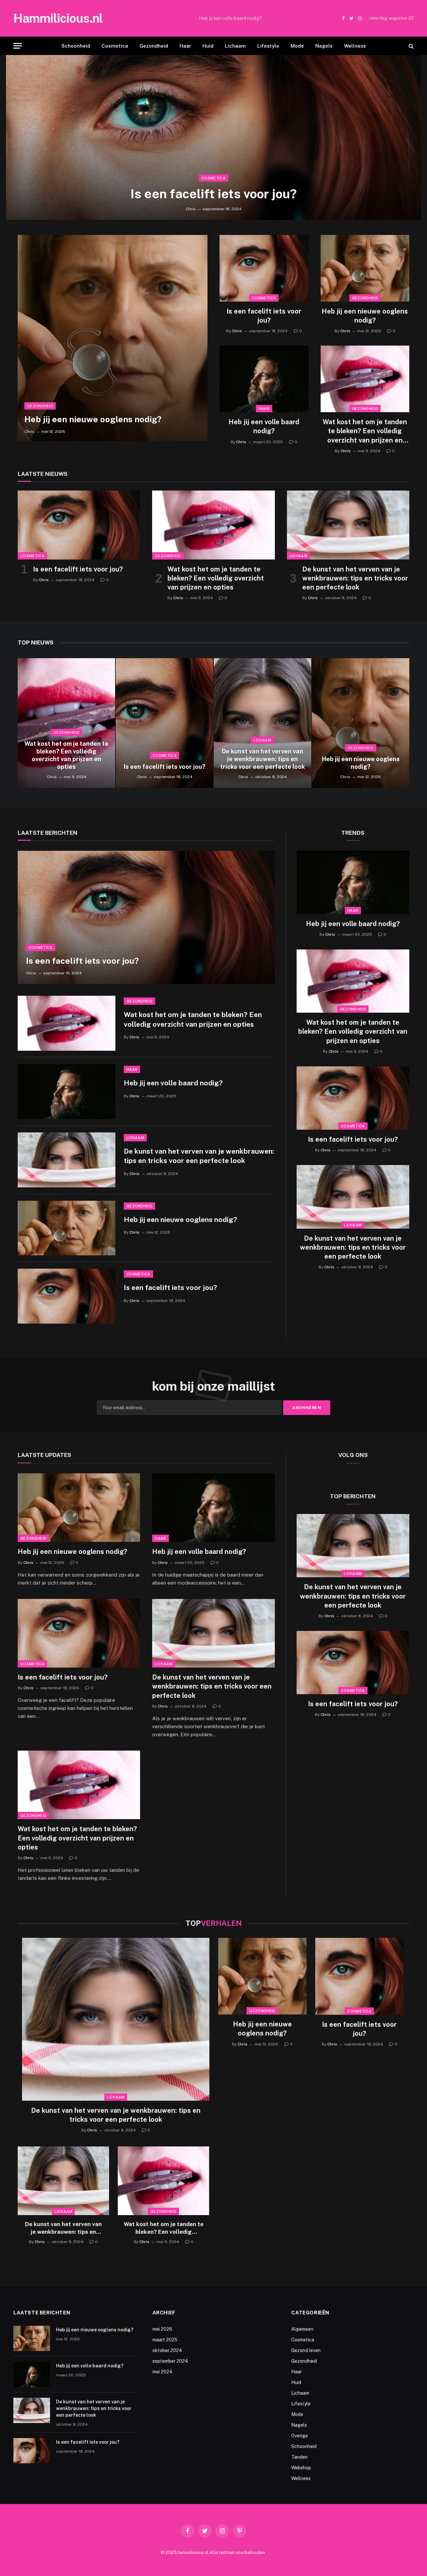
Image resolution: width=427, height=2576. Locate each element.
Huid (208, 46)
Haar (185, 46)
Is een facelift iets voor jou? (214, 194)
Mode (297, 46)
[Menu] (18, 46)
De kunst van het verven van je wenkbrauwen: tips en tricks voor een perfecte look (355, 578)
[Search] (410, 46)
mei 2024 (162, 2372)
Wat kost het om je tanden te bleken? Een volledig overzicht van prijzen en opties (365, 431)
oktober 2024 (167, 2350)
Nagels (324, 46)
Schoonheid (76, 46)
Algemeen (302, 2329)
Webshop (301, 2468)
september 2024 (170, 2361)
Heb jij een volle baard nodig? (230, 18)
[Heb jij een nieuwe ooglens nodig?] (113, 338)
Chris (191, 209)
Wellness (355, 46)
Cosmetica (115, 46)
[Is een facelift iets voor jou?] (213, 137)
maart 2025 (165, 2340)
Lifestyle (268, 46)
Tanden (299, 2457)
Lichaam (235, 46)
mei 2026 (162, 2329)
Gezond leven (306, 2350)
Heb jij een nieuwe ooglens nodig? (93, 419)
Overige (300, 2436)
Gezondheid (154, 46)
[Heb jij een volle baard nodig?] (264, 379)
